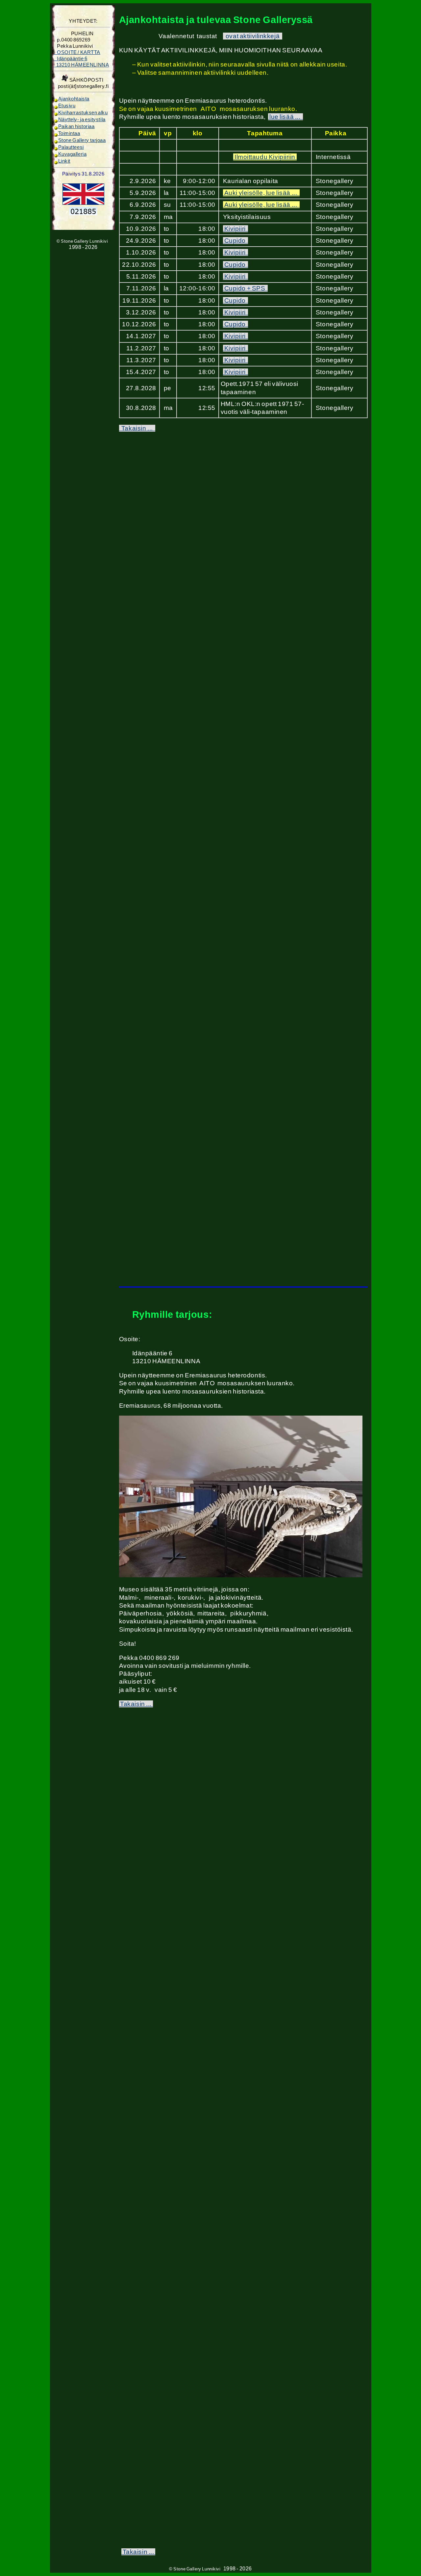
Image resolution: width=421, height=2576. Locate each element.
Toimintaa (69, 133)
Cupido (235, 241)
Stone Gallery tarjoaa (82, 140)
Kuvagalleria (73, 154)
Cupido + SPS (245, 288)
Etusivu (67, 106)
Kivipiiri (235, 229)
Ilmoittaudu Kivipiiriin (265, 157)
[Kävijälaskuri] (83, 214)
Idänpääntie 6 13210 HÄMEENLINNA (81, 59)
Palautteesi (71, 147)
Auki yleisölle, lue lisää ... (261, 193)
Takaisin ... (137, 428)
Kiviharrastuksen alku (83, 113)
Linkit (64, 161)
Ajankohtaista (74, 99)
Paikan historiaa (76, 126)
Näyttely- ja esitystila (82, 120)
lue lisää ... (285, 117)
